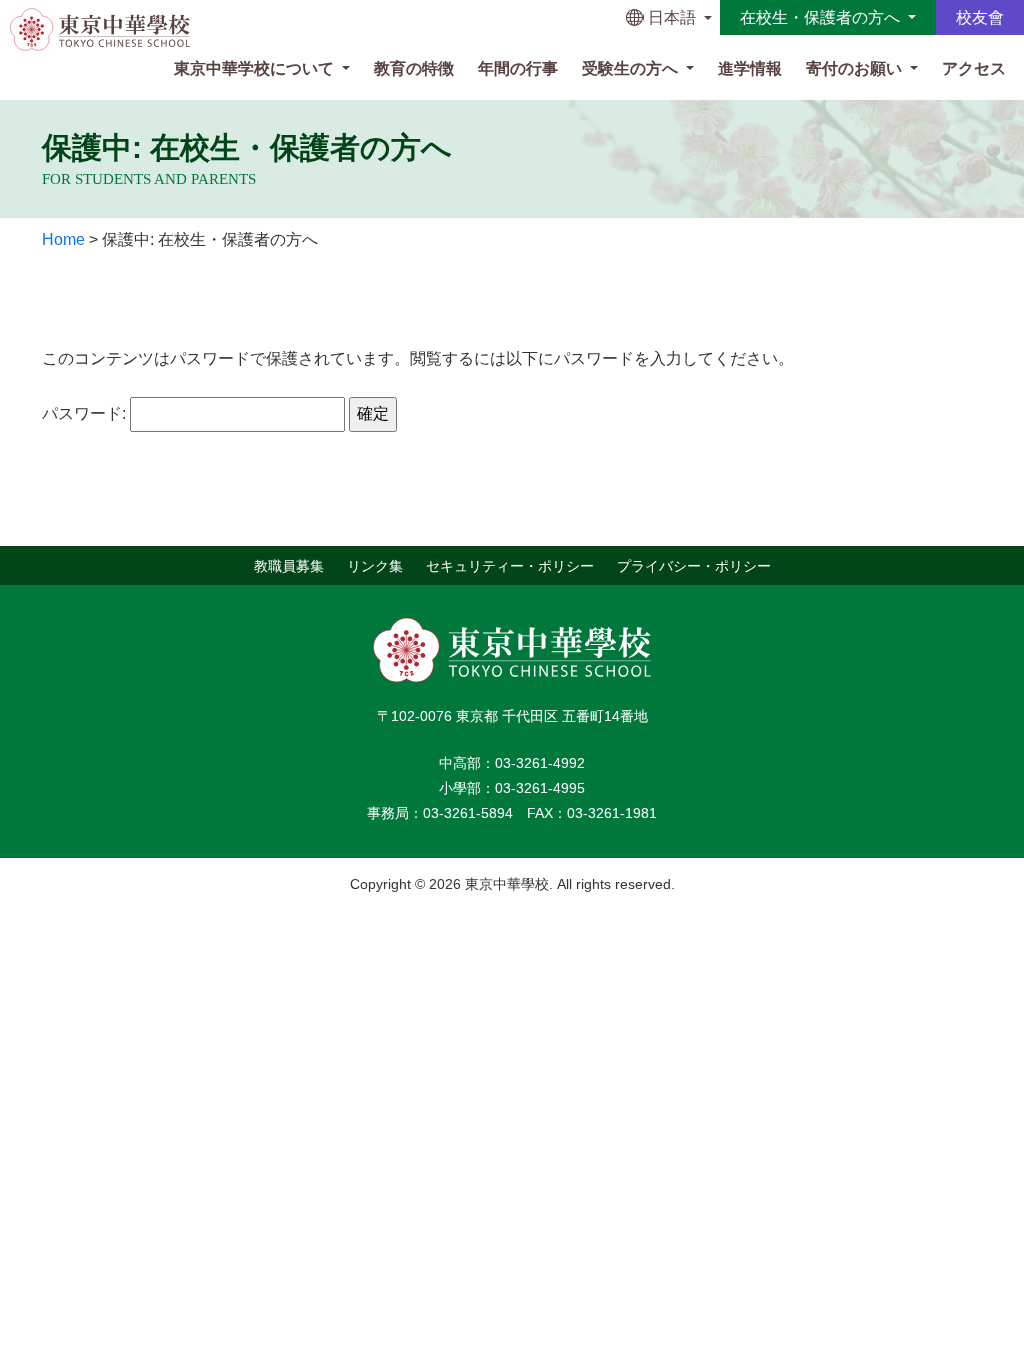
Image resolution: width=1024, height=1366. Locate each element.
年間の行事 (518, 68)
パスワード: (86, 413)
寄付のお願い (856, 68)
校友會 (980, 17)
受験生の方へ (632, 68)
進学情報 (750, 68)
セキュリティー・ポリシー (510, 565)
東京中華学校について (256, 68)
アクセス (974, 68)
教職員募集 (289, 565)
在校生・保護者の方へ (822, 17)
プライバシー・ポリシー (694, 565)
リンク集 (375, 565)
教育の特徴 (414, 68)
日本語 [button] (672, 17)
